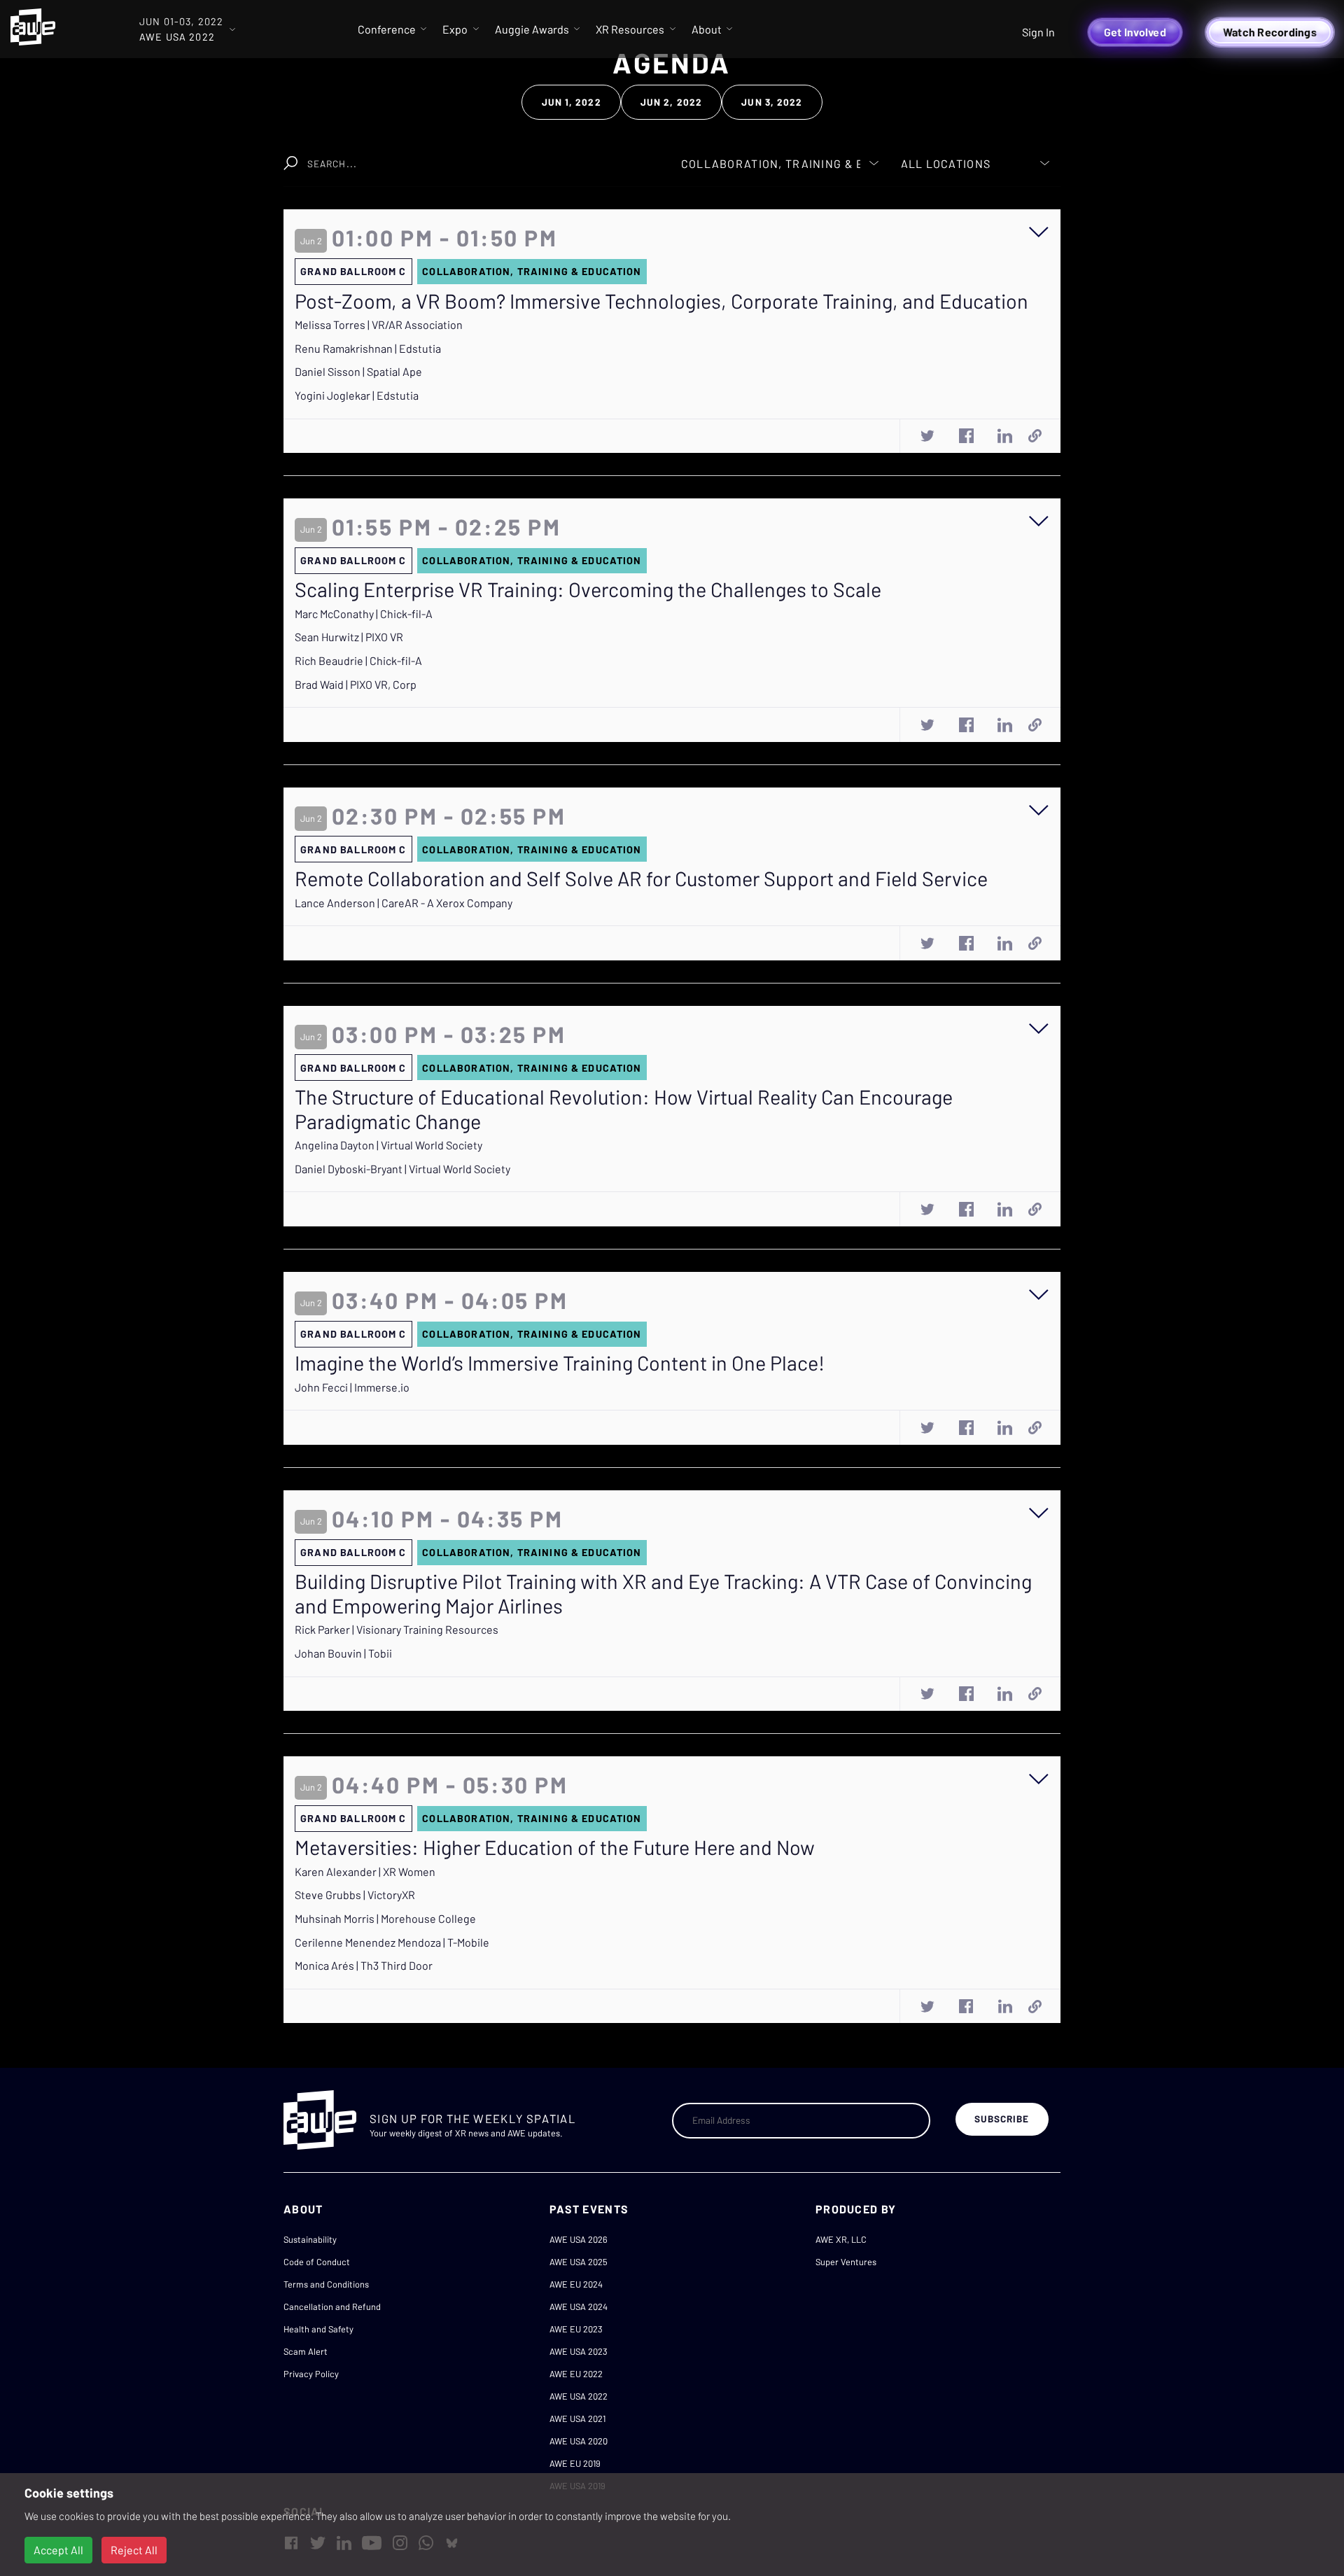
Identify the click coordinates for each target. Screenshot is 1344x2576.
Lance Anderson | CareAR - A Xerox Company (404, 903)
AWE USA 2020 (579, 2441)
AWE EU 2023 (576, 2329)
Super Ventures (846, 2262)
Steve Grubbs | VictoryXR (355, 1895)
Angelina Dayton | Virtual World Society (388, 1145)
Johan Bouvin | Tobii (343, 1653)
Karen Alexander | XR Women (365, 1871)
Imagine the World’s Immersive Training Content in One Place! (560, 1363)
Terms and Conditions (326, 2284)
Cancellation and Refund (332, 2306)
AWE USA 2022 (579, 2396)
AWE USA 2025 (579, 2262)
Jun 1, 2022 (572, 102)
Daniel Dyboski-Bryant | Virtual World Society (402, 1169)
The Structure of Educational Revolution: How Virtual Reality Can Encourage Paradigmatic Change (624, 1109)
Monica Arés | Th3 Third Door (364, 1965)
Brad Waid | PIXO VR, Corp (356, 684)
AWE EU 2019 (575, 2463)
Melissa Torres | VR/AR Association (379, 324)
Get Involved (1135, 32)
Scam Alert (306, 2351)
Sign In (1038, 32)
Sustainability (310, 2239)
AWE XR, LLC (841, 2239)
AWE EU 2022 (576, 2374)
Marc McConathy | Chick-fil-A (364, 614)
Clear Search (607, 156)
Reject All (134, 2550)
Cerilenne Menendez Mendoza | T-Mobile (392, 1942)
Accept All (58, 2550)
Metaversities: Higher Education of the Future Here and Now (555, 1847)
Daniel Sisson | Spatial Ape (358, 371)
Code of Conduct (317, 2262)
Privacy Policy (311, 2374)
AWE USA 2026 (579, 2239)
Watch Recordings (1270, 32)
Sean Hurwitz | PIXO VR (349, 637)
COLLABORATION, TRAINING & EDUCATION (532, 271)
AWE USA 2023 (579, 2351)
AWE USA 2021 (577, 2418)
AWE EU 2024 (576, 2284)
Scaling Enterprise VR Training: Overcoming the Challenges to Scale (588, 589)
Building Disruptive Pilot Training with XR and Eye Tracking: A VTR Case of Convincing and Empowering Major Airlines (663, 1594)
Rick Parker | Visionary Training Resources (397, 1629)
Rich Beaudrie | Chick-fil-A (358, 660)
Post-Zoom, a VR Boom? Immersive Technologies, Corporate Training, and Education (661, 301)
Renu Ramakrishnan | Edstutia (368, 348)
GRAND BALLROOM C (353, 271)
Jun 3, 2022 (772, 102)
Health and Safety (318, 2329)
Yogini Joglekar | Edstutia (357, 395)
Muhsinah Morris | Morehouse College (385, 1918)
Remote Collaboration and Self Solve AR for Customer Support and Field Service (641, 878)
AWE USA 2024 (579, 2306)
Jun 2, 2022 (671, 102)
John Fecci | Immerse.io (352, 1387)
